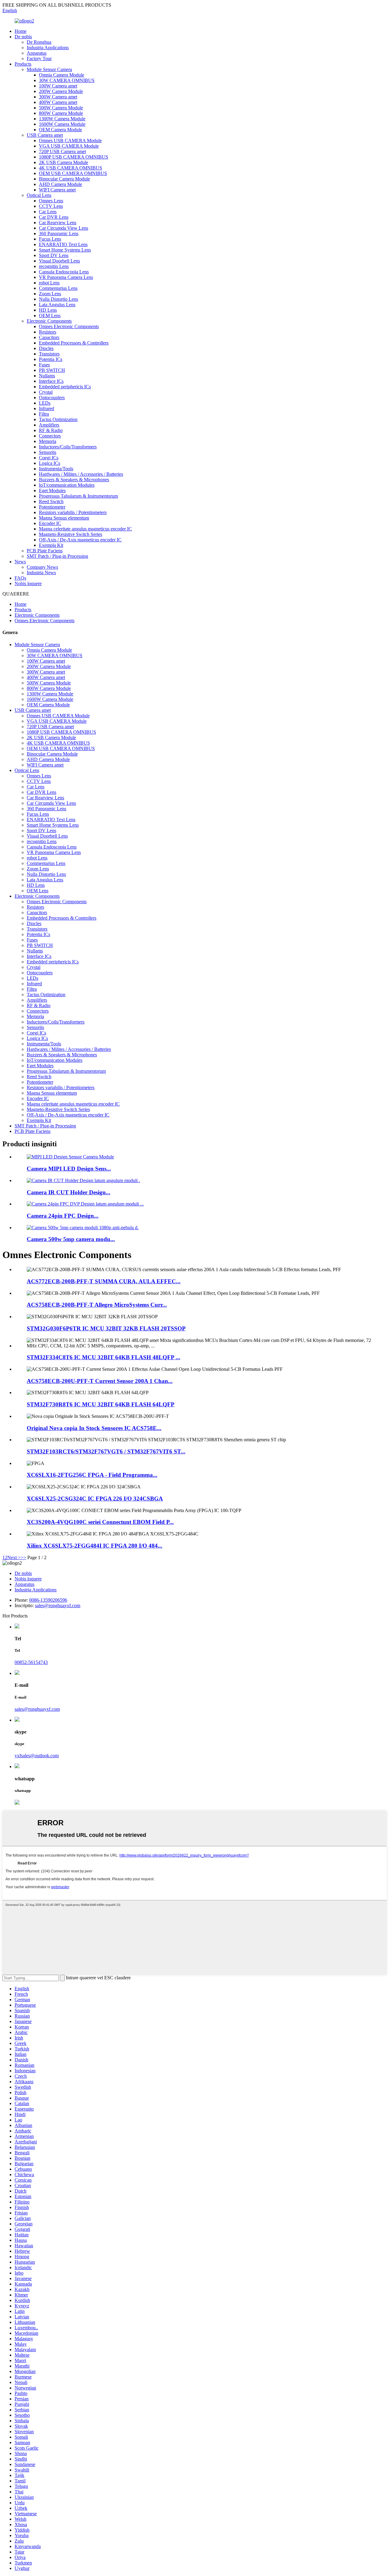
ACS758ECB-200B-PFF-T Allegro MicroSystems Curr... (97, 1305)
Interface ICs (51, 381)
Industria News (41, 573)
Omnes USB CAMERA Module (70, 141)
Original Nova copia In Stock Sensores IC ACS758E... (94, 1428)
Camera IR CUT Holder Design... (69, 1192)
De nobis (23, 37)
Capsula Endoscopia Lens (64, 272)
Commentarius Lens (58, 288)
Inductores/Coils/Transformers (68, 447)
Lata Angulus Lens (57, 305)
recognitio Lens (54, 266)
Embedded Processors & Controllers (74, 343)
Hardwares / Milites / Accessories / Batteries (81, 474)
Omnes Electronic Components (69, 326)
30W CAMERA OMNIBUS (67, 80)
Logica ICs (50, 463)
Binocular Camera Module (64, 179)
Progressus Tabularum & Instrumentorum (78, 496)
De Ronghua (39, 42)
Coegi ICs (49, 458)
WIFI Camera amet (57, 190)
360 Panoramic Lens (59, 233)
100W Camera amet (58, 86)
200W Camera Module (61, 91)
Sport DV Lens (54, 255)
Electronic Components (49, 321)
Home (21, 31)
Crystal (46, 392)
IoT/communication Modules (67, 485)
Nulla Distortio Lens (59, 299)
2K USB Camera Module (64, 162)
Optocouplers (52, 398)
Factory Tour (39, 58)
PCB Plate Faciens (45, 551)
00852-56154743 (31, 1662)
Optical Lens (39, 195)
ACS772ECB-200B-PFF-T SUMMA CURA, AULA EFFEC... (104, 1281)
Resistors (48, 332)
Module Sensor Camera (49, 69)
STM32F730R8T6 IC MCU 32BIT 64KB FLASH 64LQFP (101, 1404)
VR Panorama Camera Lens (66, 277)
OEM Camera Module (60, 130)
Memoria (48, 441)
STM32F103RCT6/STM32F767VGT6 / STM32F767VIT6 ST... (106, 1451)
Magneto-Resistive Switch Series (71, 534)
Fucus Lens (50, 239)
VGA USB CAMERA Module (69, 146)
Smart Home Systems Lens (65, 250)
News (20, 562)
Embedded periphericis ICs (65, 387)
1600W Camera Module (62, 124)
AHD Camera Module (60, 184)
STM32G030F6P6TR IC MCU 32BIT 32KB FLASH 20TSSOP (106, 1328)
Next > (14, 1557)
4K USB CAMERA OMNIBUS (71, 168)
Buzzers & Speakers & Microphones (74, 480)
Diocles (46, 348)
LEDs (45, 403)
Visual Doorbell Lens (59, 261)
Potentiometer (52, 507)
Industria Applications (48, 48)
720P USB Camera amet (62, 151)
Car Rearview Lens (58, 223)
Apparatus (37, 53)
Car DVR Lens (54, 217)
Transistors (49, 354)
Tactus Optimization (58, 419)
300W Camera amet (58, 97)
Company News (42, 567)
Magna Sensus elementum (64, 518)
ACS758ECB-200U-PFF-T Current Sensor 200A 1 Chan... (100, 1381)
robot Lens (49, 283)
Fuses (44, 365)
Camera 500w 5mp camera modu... (71, 1239)
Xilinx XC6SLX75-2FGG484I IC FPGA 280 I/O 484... (95, 1546)
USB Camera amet (45, 135)
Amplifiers (49, 425)
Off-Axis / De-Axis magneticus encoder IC (80, 540)
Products (23, 64)
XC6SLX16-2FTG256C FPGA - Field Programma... (92, 1475)
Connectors (50, 436)
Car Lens (48, 212)
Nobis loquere (28, 583)
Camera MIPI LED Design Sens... (69, 1169)
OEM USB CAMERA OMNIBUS (73, 173)
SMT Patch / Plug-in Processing (57, 556)
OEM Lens (50, 316)
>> (23, 1557)
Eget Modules (52, 491)
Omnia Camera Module (62, 75)
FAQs (20, 578)
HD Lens (48, 310)
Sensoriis (48, 452)
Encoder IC (50, 523)
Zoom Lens (50, 294)
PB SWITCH (52, 370)
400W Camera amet (58, 102)
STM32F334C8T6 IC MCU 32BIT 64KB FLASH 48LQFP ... (103, 1357)
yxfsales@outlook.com (37, 1756)
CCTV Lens (51, 206)
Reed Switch (51, 501)
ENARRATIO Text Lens (63, 244)
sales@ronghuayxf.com (58, 1605)
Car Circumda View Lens (64, 228)
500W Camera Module (61, 108)
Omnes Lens (51, 201)
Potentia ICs (51, 359)
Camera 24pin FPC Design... (63, 1216)
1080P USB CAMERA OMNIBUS (74, 157)
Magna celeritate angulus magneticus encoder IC (85, 529)
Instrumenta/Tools (56, 469)
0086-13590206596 (48, 1600)
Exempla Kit (51, 545)
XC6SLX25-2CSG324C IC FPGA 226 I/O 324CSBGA (95, 1499)
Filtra (44, 414)
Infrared (46, 408)
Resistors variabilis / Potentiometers (73, 512)
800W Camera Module (61, 113)
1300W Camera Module (62, 119)
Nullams (47, 376)
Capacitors (49, 337)
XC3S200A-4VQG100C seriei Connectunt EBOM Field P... (100, 1522)
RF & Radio (51, 430)
